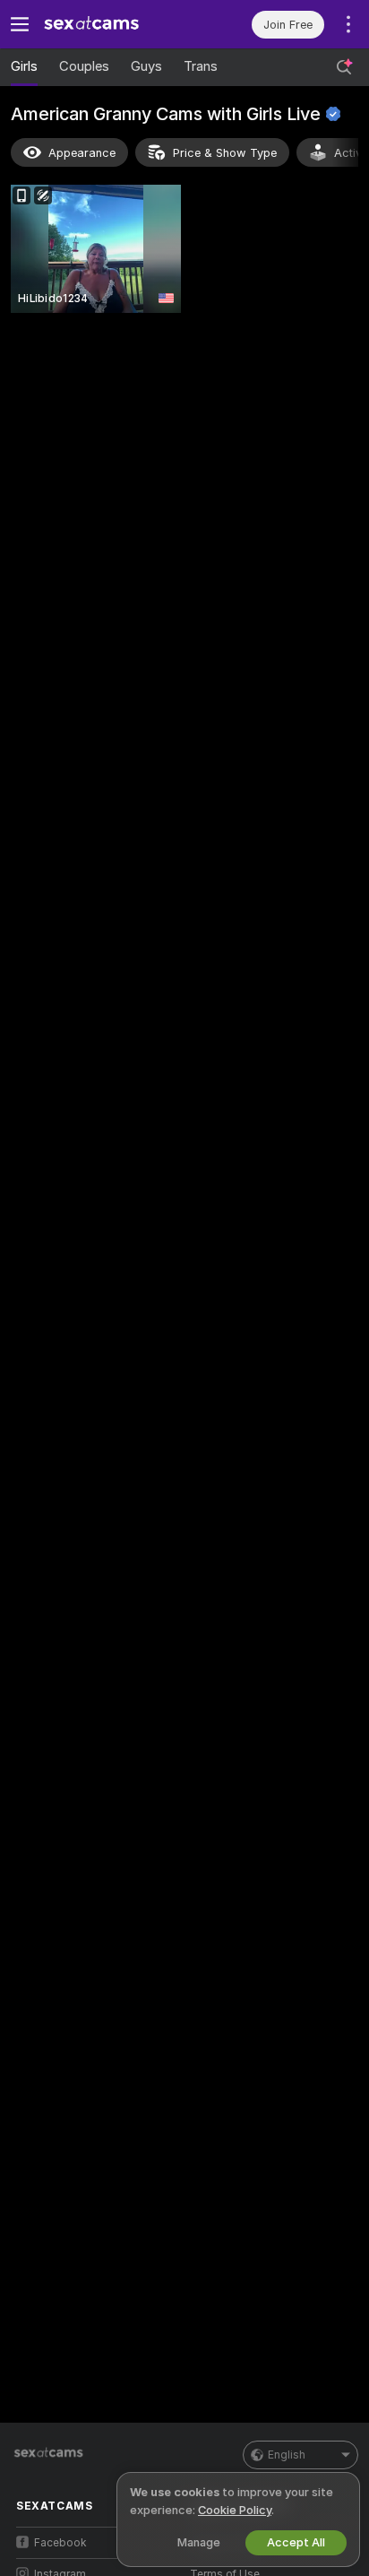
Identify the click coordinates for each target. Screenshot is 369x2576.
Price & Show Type (225, 153)
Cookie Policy (235, 2510)
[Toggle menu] (20, 24)
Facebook (60, 2543)
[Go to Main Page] (112, 24)
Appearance (82, 153)
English (287, 2455)
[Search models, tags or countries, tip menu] (344, 67)
